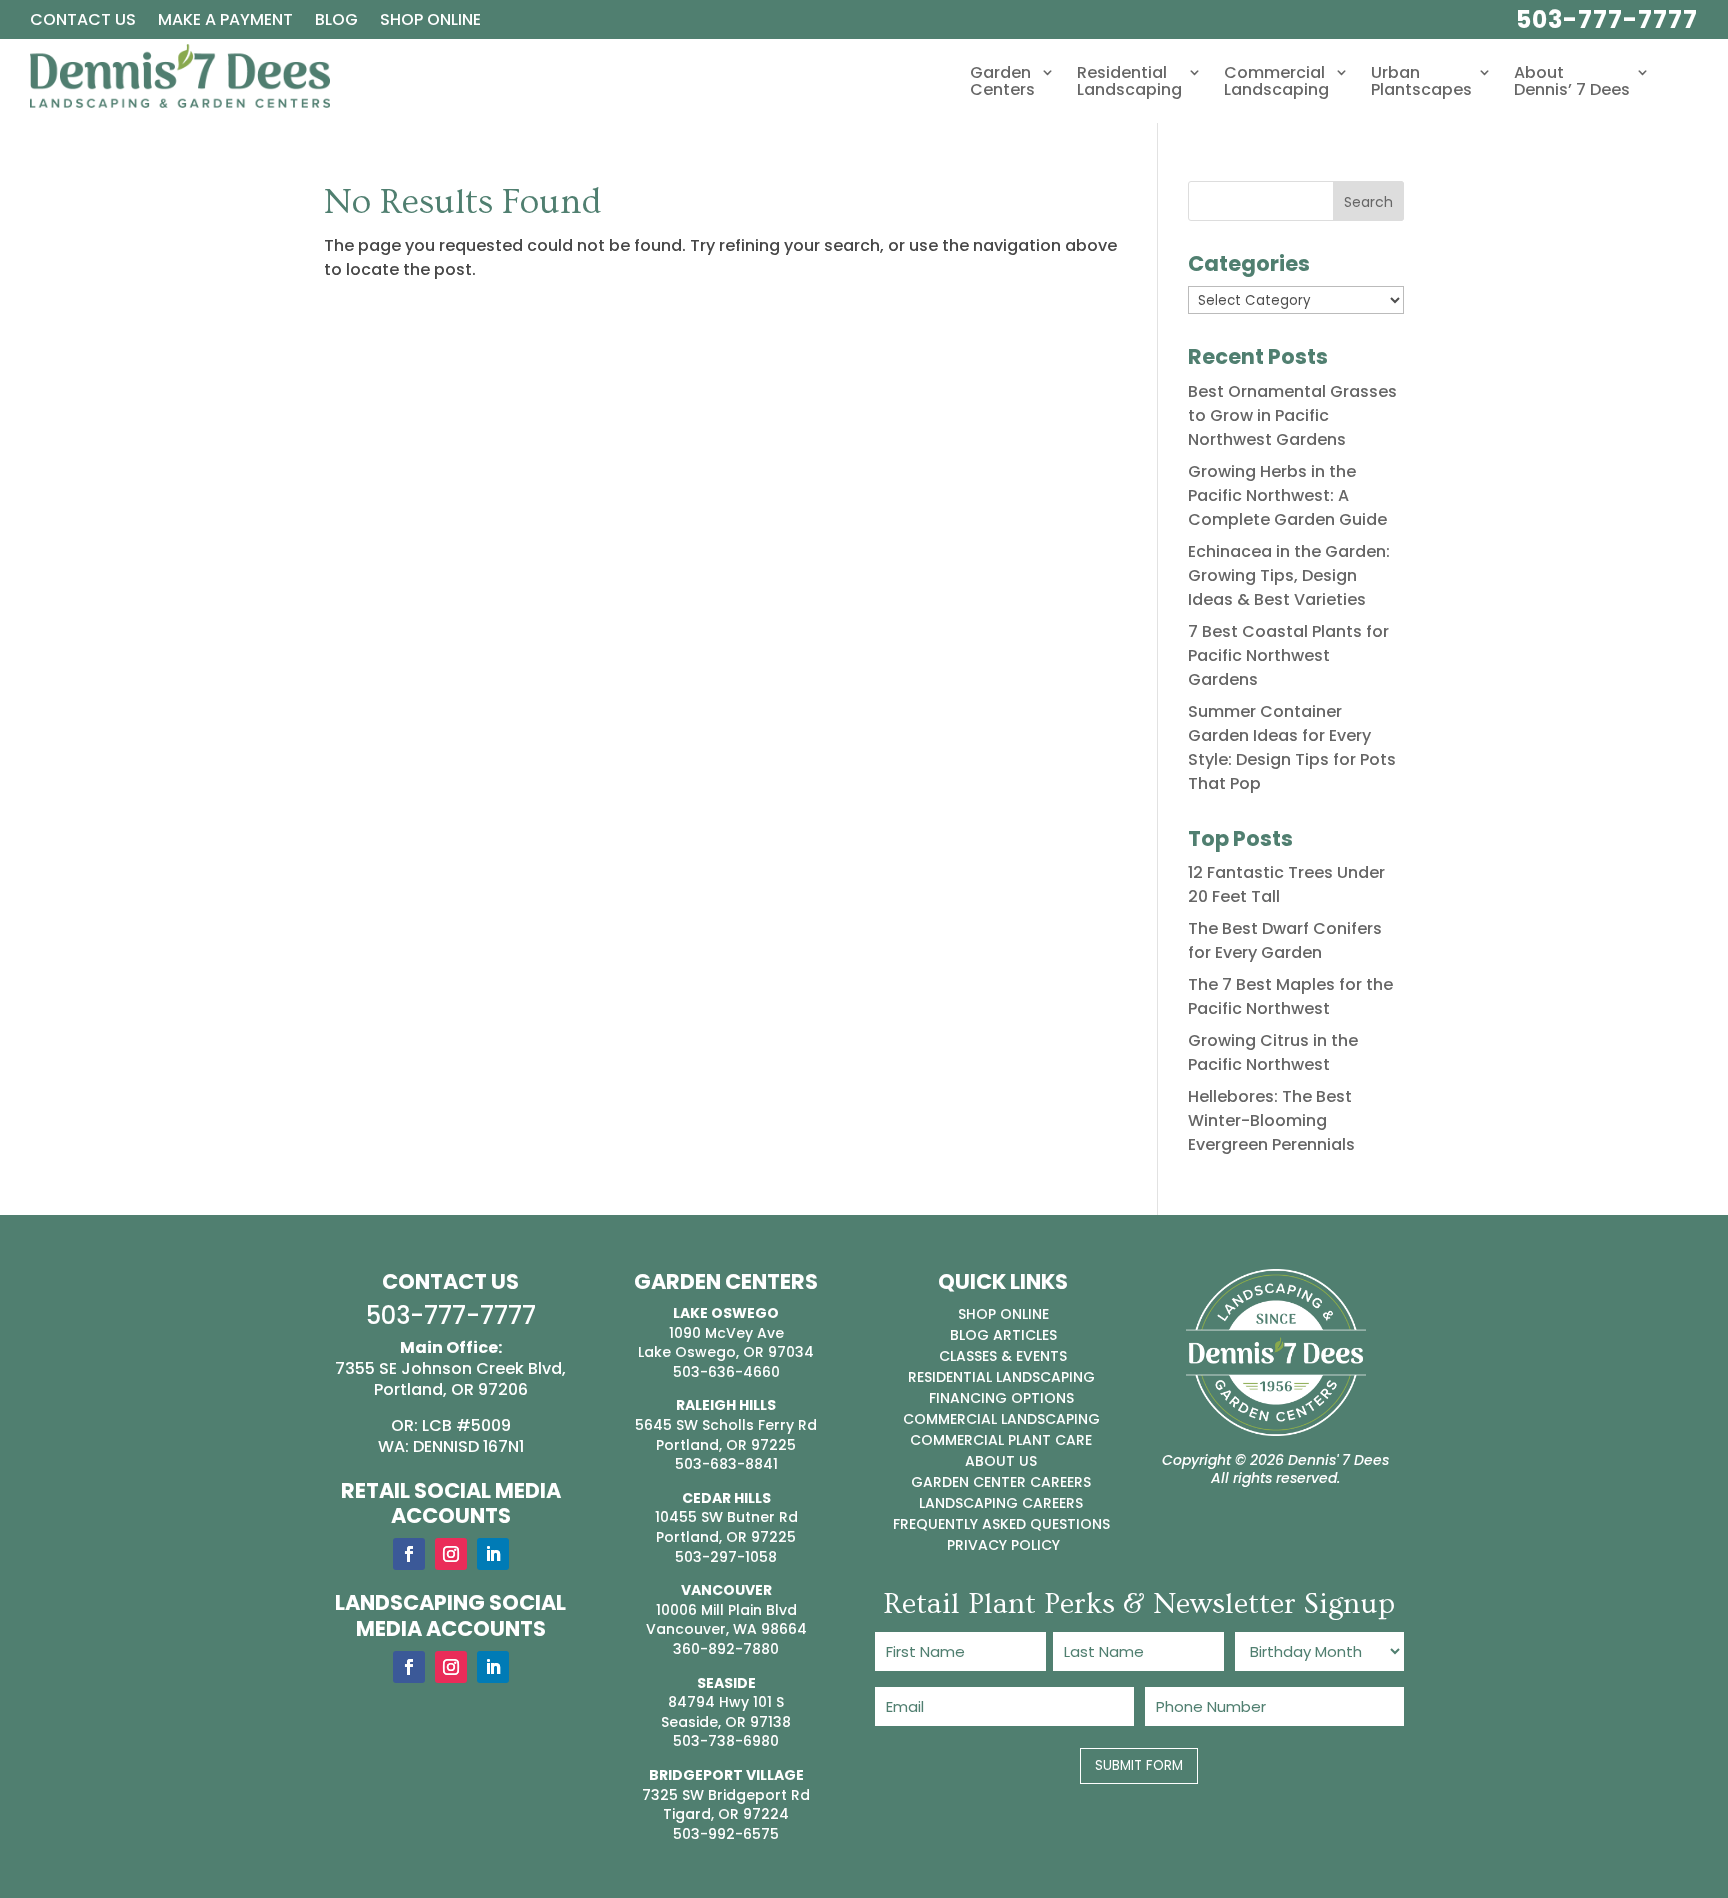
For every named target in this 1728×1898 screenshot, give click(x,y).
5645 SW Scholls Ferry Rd (726, 1425)
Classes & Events (1003, 1356)
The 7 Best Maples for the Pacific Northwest (1290, 996)
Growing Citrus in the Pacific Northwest (1273, 1052)
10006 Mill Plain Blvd (726, 1610)
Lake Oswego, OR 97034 (726, 1352)
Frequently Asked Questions (1001, 1524)
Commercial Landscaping (1001, 1419)
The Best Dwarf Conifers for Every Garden (1285, 940)
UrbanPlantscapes (1421, 83)
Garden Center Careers (1001, 1482)
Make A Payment (225, 22)
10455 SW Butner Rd (726, 1517)
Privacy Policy (1003, 1545)
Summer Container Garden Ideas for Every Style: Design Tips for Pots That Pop (1292, 747)
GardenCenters (1002, 83)
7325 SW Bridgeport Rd (726, 1795)
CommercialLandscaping (1276, 83)
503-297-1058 (726, 1557)
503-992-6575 (726, 1834)
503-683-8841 (726, 1464)
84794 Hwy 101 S (726, 1702)
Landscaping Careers (1001, 1503)
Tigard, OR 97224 (726, 1814)
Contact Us (83, 22)
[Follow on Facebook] (409, 1554)
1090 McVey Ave (726, 1333)
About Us (1001, 1461)
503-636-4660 (726, 1372)
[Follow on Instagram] (451, 1554)
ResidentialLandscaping (1129, 83)
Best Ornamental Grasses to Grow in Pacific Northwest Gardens (1292, 415)
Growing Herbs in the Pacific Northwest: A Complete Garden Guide (1287, 495)
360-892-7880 (726, 1649)
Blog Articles (1003, 1335)
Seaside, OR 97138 (726, 1722)
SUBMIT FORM (1139, 1765)
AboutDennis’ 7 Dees (1572, 83)
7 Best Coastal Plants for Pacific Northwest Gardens (1288, 655)
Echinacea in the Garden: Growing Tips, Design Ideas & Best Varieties (1289, 575)
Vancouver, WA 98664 (726, 1629)
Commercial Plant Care (1001, 1440)
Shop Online (430, 22)
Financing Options (1001, 1398)
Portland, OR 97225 (726, 1445)
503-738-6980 (726, 1741)
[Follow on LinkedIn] (493, 1554)
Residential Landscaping (1001, 1377)
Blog (336, 22)
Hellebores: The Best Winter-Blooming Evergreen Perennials (1271, 1120)
